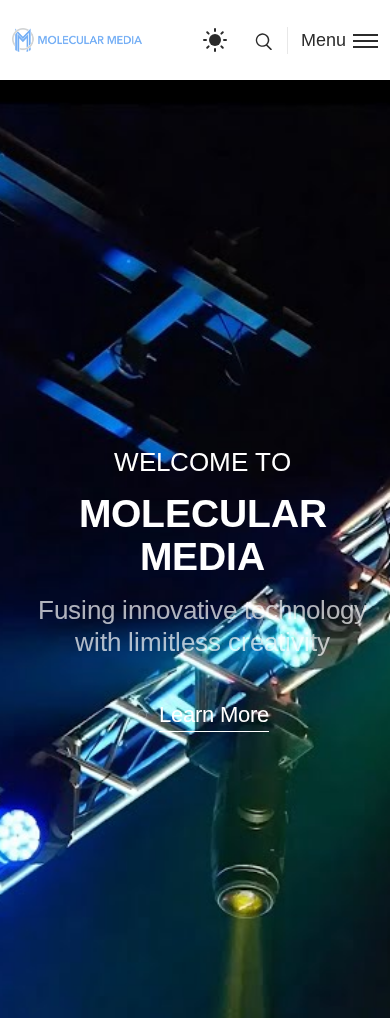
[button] (211, 715)
